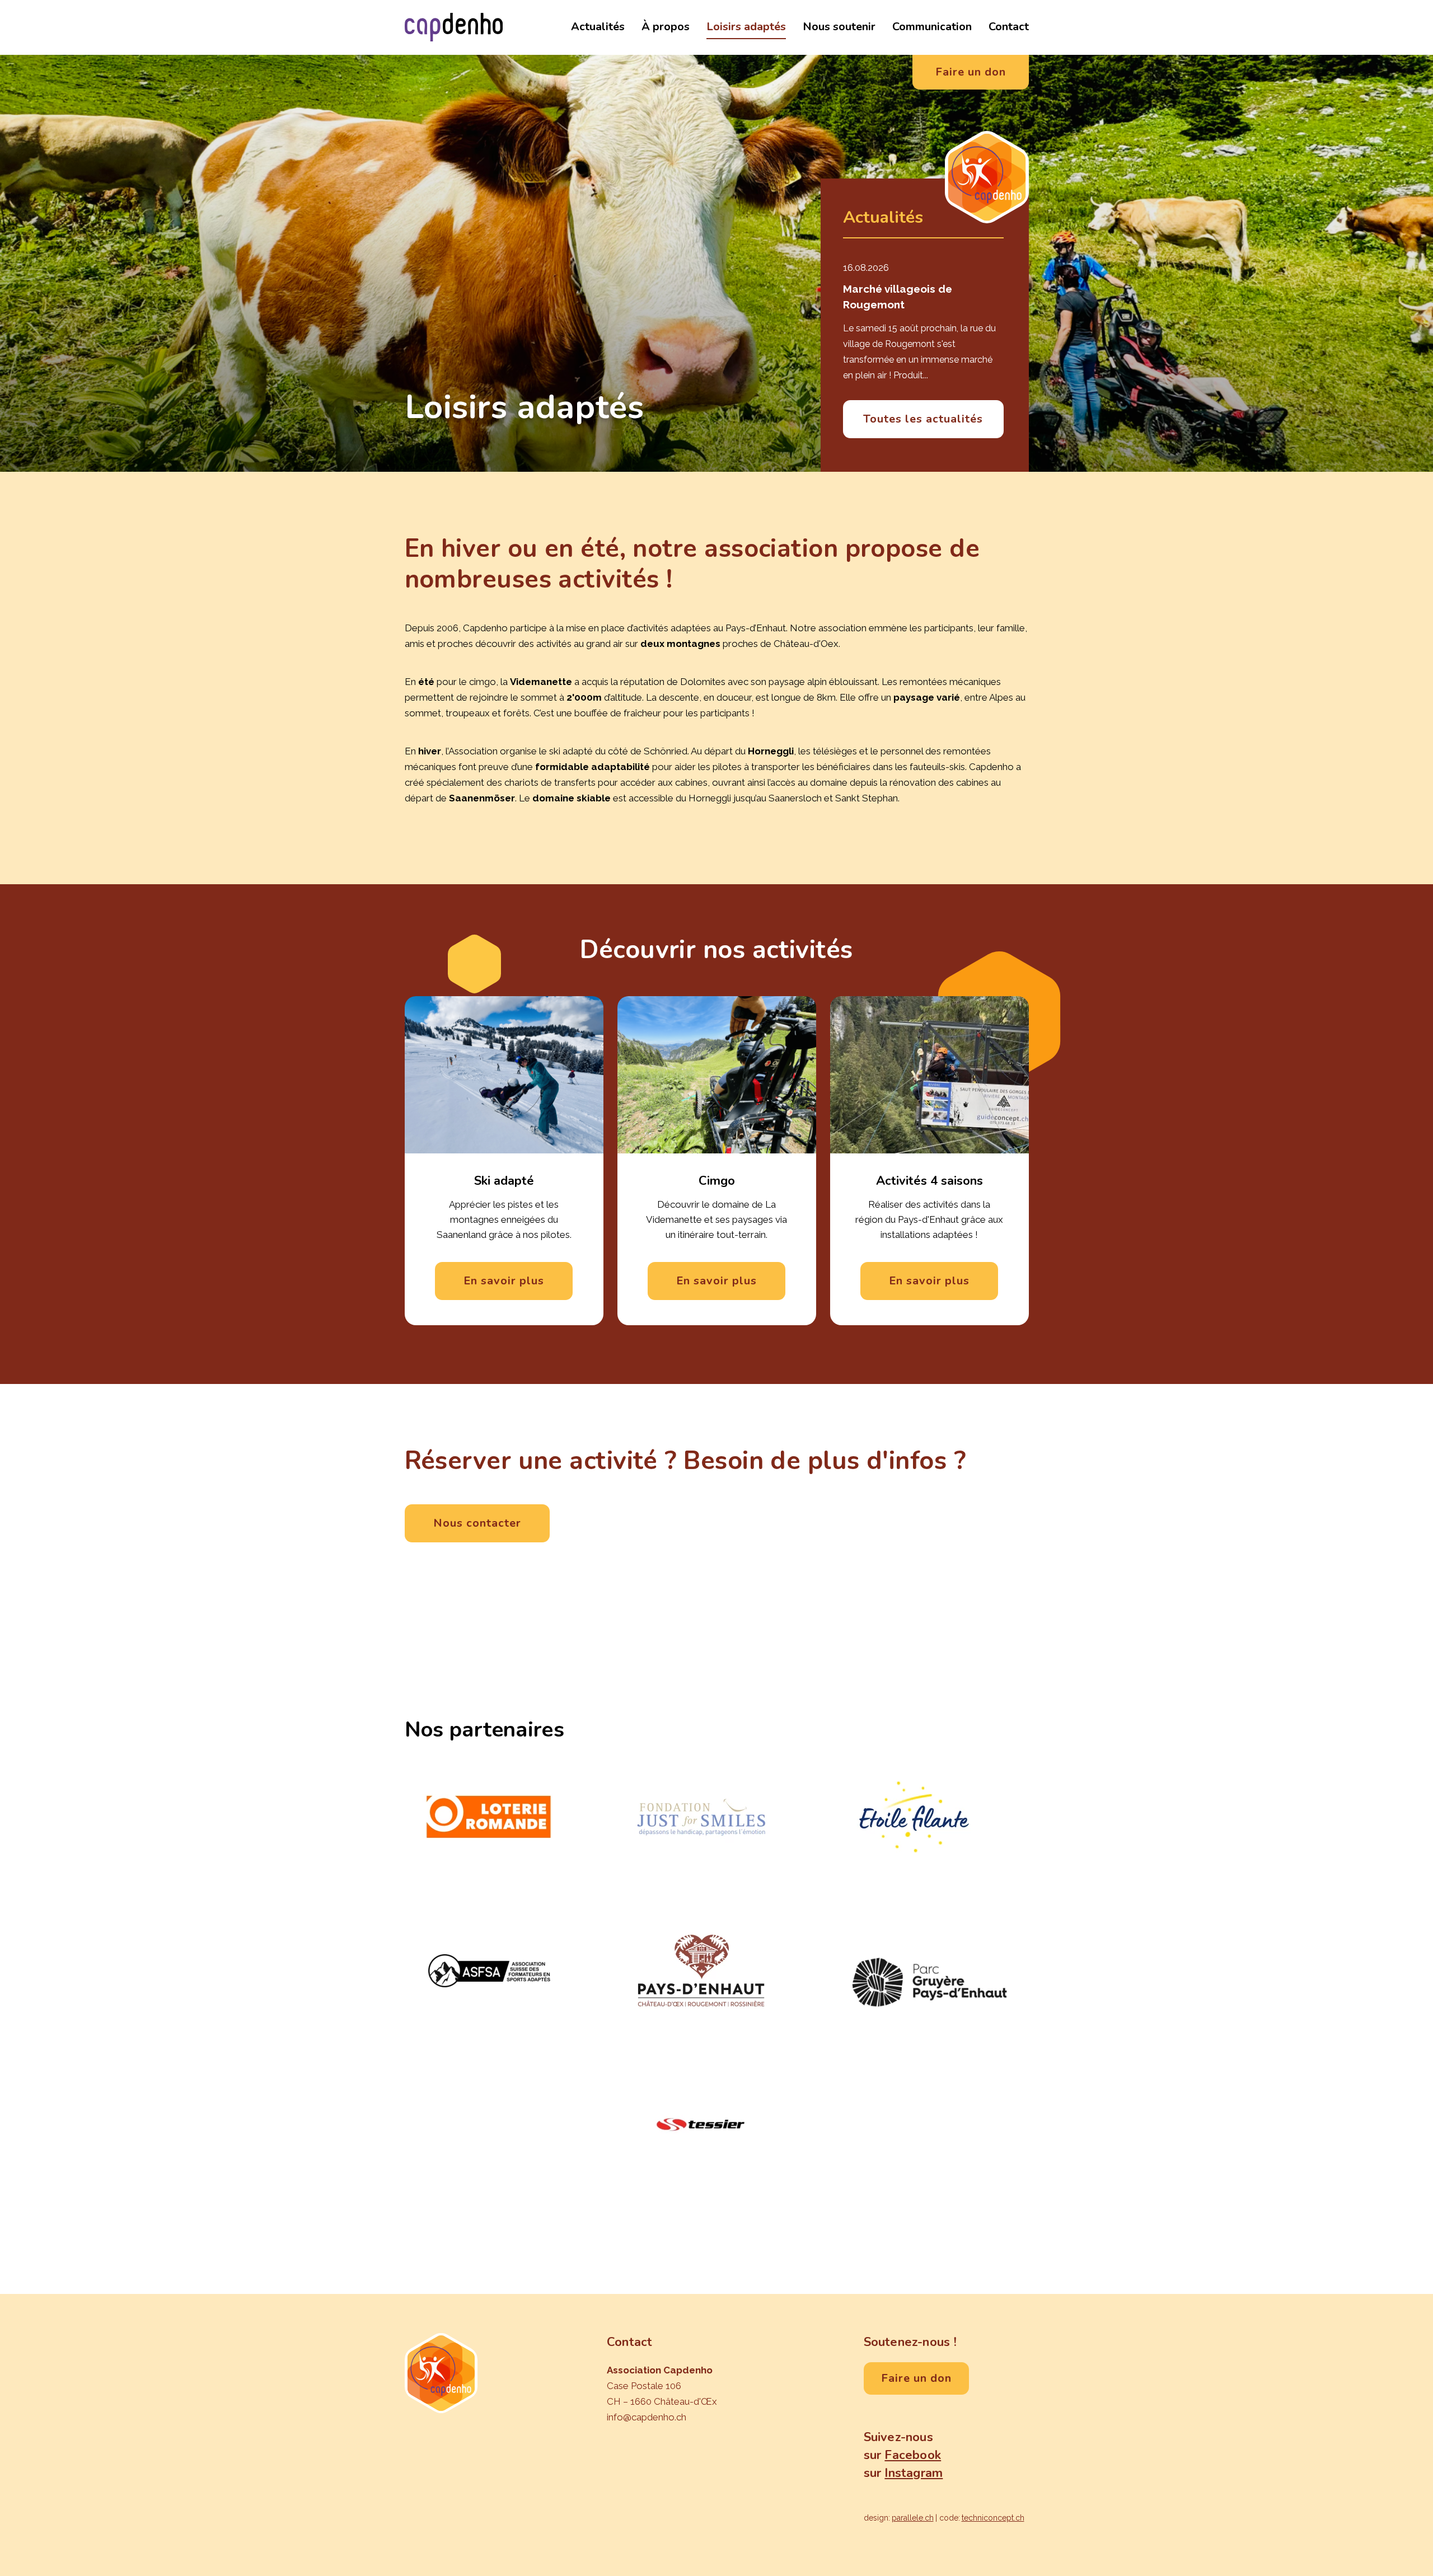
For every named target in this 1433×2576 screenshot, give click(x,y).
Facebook (913, 2455)
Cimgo (717, 1181)
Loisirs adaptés (746, 27)
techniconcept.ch (993, 2518)
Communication (932, 27)
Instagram (914, 2473)
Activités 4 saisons (929, 1181)
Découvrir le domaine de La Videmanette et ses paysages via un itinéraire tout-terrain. (716, 1219)
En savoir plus (504, 1281)
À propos (666, 27)
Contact (1009, 27)
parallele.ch (913, 2518)
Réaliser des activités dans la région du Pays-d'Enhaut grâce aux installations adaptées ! (929, 1219)
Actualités (598, 27)
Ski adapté (504, 1181)
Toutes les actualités (923, 419)
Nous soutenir (839, 27)
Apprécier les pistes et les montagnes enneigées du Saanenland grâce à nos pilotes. (504, 1219)
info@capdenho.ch (647, 2417)
